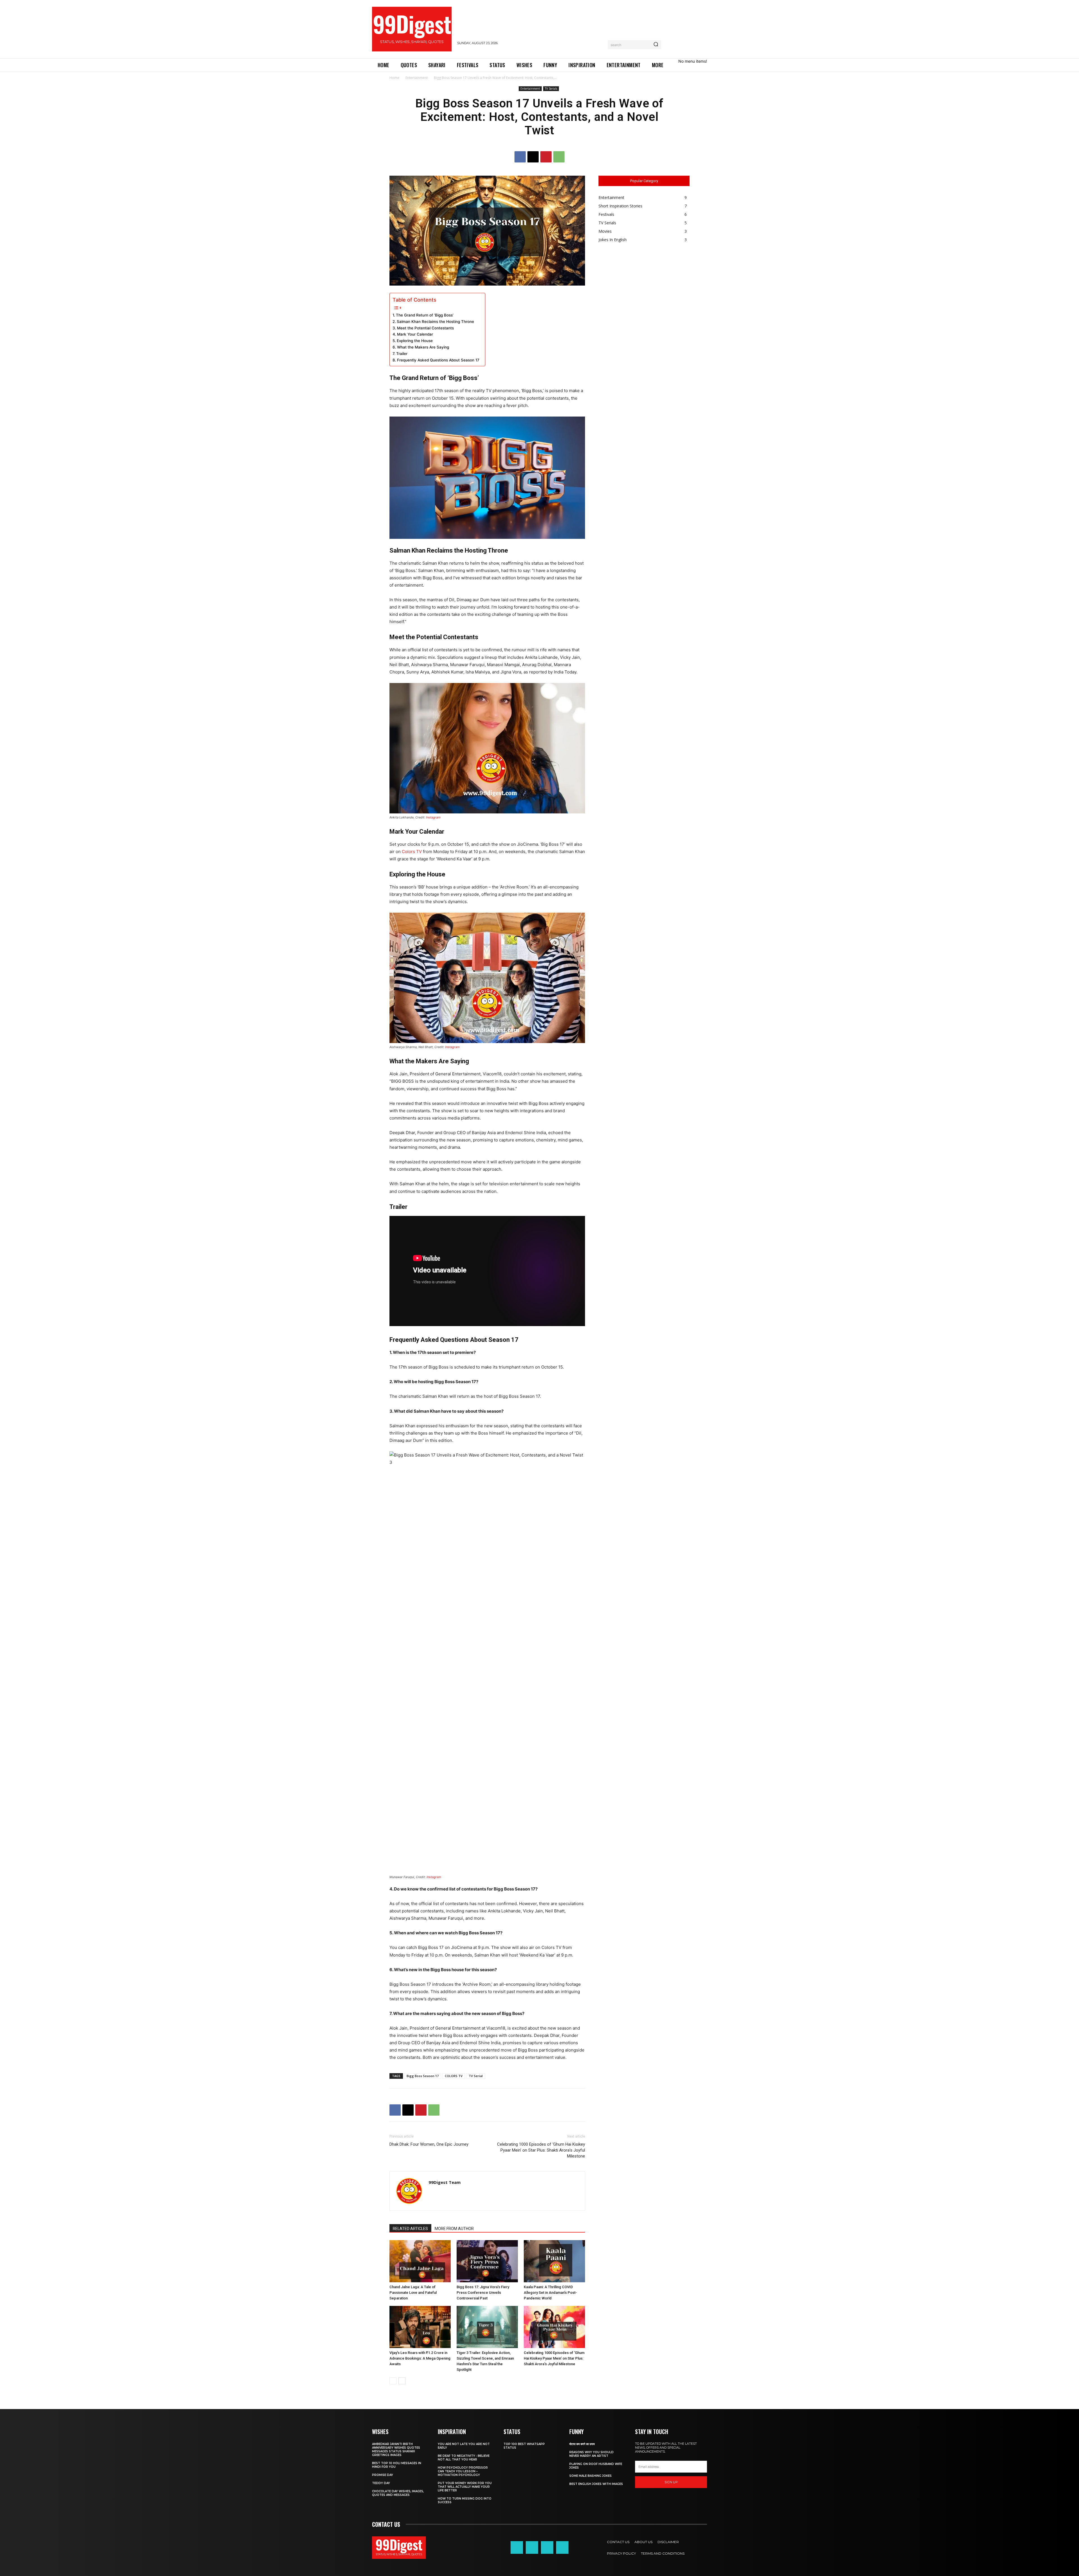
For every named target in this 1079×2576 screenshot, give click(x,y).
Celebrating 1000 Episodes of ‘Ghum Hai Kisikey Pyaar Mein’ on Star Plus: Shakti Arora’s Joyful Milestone (541, 2150)
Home (394, 78)
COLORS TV (454, 2076)
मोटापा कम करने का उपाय (582, 2444)
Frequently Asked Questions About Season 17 (438, 360)
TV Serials (551, 89)
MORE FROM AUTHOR (454, 2229)
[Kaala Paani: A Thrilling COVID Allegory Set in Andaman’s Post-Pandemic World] (554, 2261)
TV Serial (476, 2076)
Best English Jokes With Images (596, 2484)
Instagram (433, 817)
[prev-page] (393, 2381)
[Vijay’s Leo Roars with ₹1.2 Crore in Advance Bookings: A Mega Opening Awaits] (420, 2327)
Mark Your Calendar (415, 334)
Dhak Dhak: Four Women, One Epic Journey (429, 2144)
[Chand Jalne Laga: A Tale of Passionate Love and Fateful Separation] (420, 2261)
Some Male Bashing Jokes (590, 2476)
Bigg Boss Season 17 (423, 2076)
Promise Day (383, 2475)
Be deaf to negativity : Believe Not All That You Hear (464, 2458)
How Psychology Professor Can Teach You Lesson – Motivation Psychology (463, 2471)
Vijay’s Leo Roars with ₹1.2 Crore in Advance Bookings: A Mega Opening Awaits (420, 2358)
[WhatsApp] (559, 157)
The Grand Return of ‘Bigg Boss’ (425, 315)
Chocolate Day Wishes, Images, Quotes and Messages (398, 2493)
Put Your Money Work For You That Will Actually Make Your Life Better (465, 2487)
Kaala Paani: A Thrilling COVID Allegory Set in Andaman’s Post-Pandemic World (550, 2293)
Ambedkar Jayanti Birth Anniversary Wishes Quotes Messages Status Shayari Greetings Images (396, 2450)
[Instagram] (532, 2547)
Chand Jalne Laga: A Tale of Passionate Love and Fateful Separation (413, 2293)
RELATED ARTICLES (410, 2229)
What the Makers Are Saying (423, 347)
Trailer (402, 354)
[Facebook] (520, 157)
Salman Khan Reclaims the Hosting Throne (435, 322)
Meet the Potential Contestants (425, 328)
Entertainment (417, 78)
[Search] (656, 45)
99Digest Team (445, 2182)
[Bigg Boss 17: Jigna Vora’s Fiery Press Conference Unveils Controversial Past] (487, 2261)
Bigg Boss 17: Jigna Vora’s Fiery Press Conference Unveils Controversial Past (483, 2293)
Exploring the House (415, 341)
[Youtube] (562, 2547)
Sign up (671, 2482)
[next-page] (402, 2381)
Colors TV (412, 851)
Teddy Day (381, 2483)
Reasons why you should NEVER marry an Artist (591, 2454)
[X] (533, 157)
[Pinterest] (546, 157)
